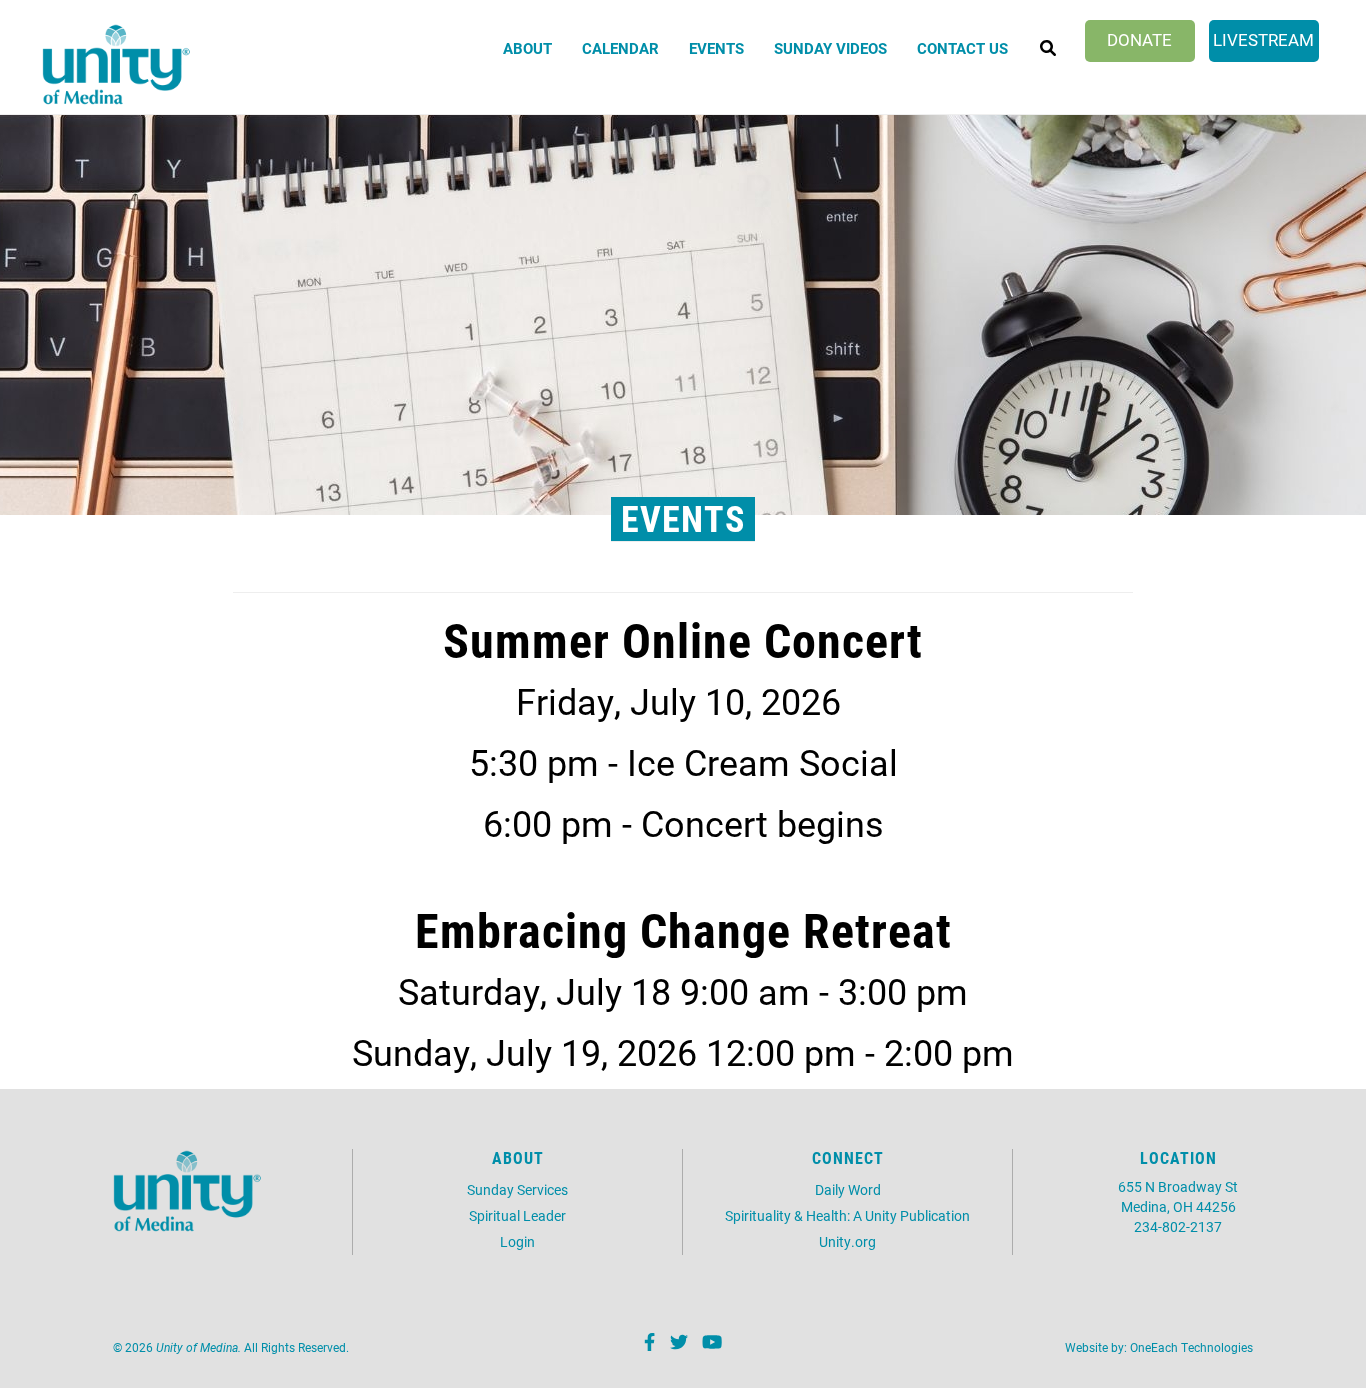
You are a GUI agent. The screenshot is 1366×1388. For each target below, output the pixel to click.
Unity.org (847, 1241)
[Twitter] (676, 1344)
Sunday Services (517, 1189)
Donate (1139, 39)
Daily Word (848, 1189)
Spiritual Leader (517, 1215)
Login (517, 1241)
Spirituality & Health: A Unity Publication (847, 1215)
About (527, 48)
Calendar (620, 48)
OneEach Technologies (1191, 1347)
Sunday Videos (830, 48)
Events (716, 48)
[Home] (117, 64)
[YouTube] (709, 1344)
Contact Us (962, 48)
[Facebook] (647, 1344)
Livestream (1263, 39)
